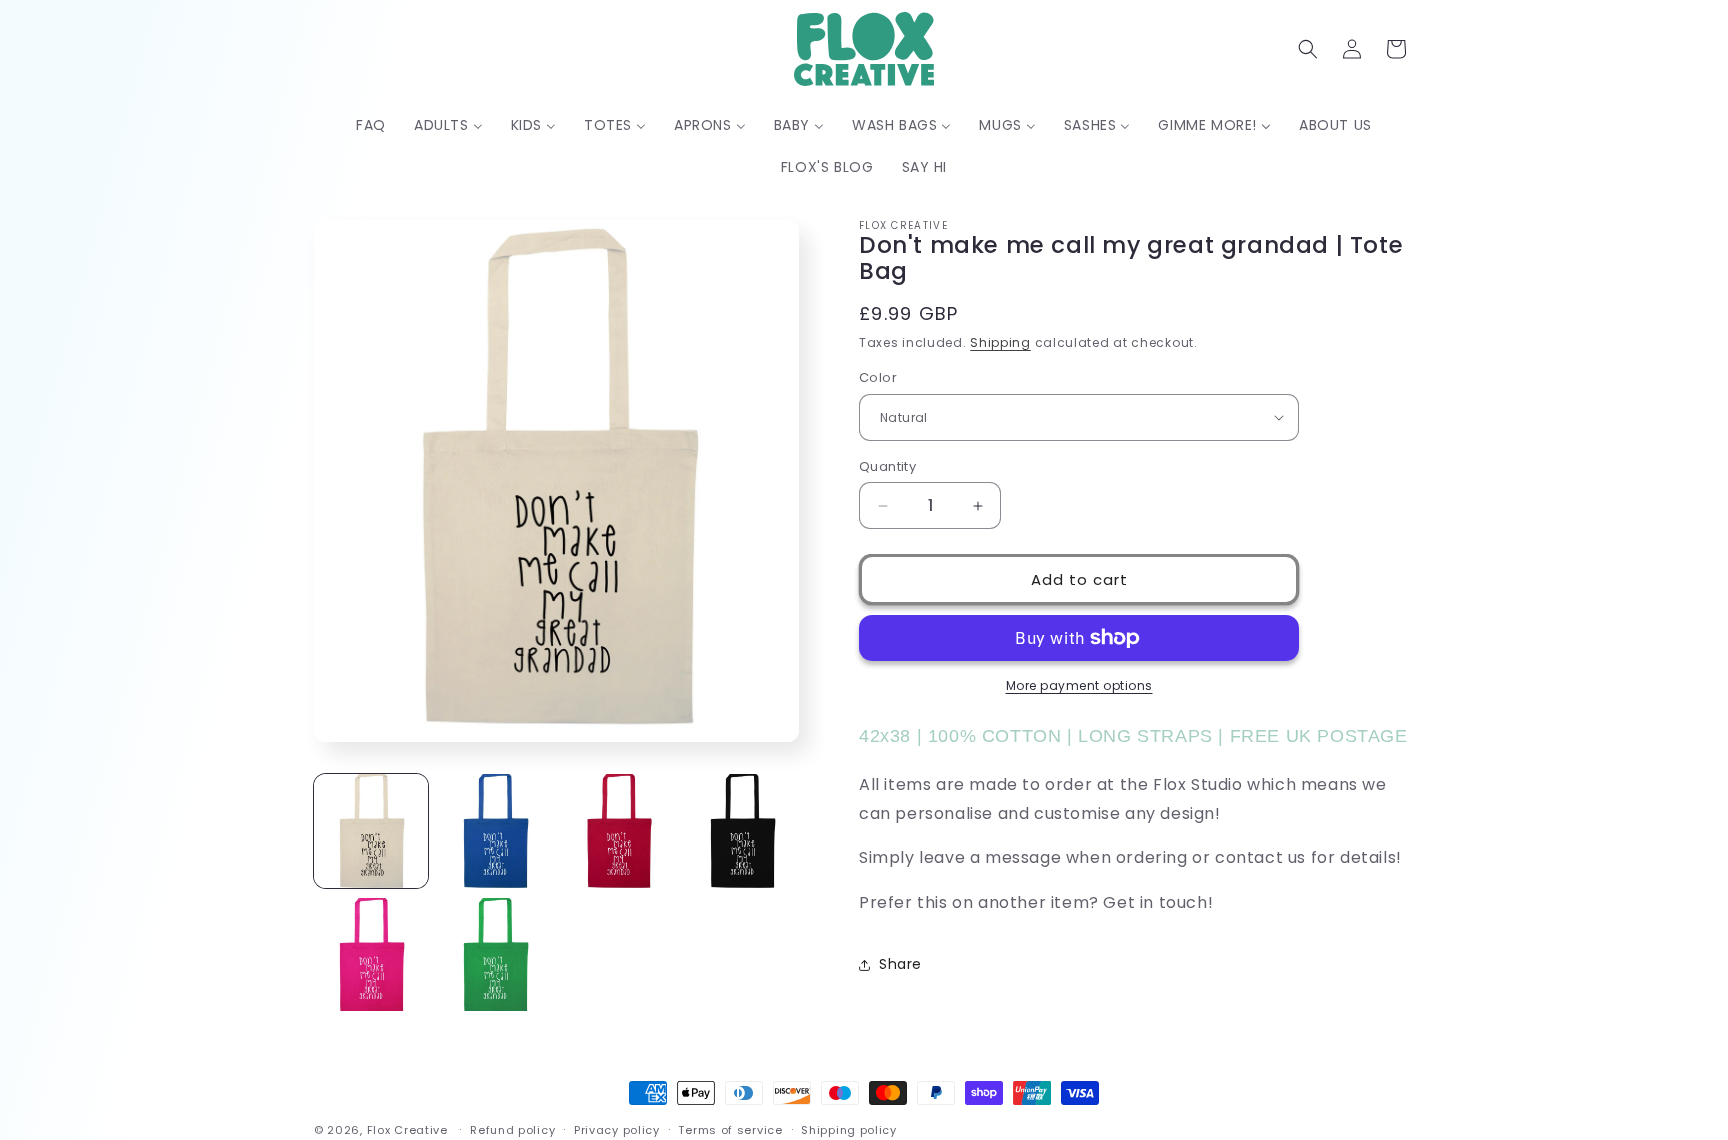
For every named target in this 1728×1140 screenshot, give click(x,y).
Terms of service (730, 1129)
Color (878, 377)
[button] (1308, 49)
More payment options (1079, 685)
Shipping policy (849, 1129)
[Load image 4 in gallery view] (742, 831)
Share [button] (900, 964)
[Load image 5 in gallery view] (371, 955)
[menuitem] (371, 125)
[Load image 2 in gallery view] (495, 831)
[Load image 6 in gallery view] (495, 955)
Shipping (1000, 342)
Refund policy (512, 1129)
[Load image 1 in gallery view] (371, 831)
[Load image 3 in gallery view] (619, 831)
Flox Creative (407, 1130)
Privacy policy (617, 1129)
